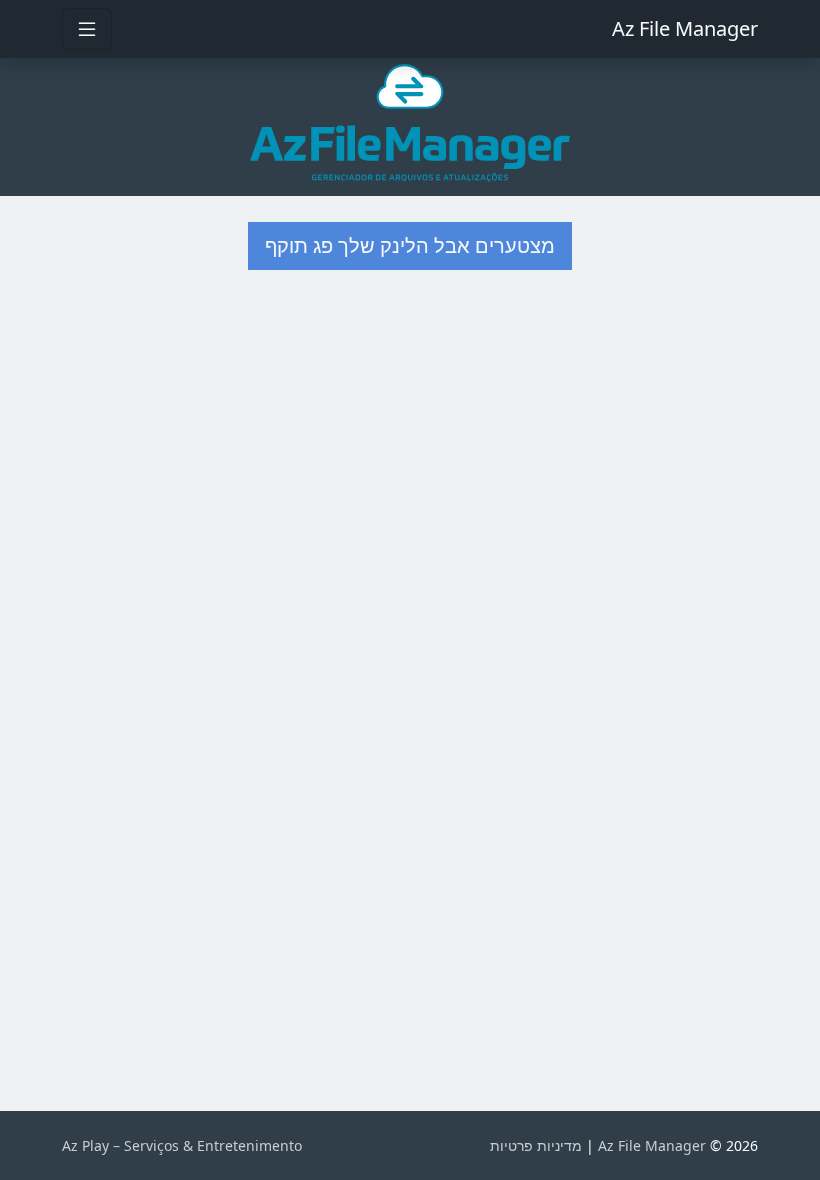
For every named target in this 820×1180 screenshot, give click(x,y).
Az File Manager (685, 28)
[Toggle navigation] (87, 29)
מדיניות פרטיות (536, 1145)
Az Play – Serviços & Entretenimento (182, 1145)
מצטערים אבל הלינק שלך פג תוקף (410, 245)
